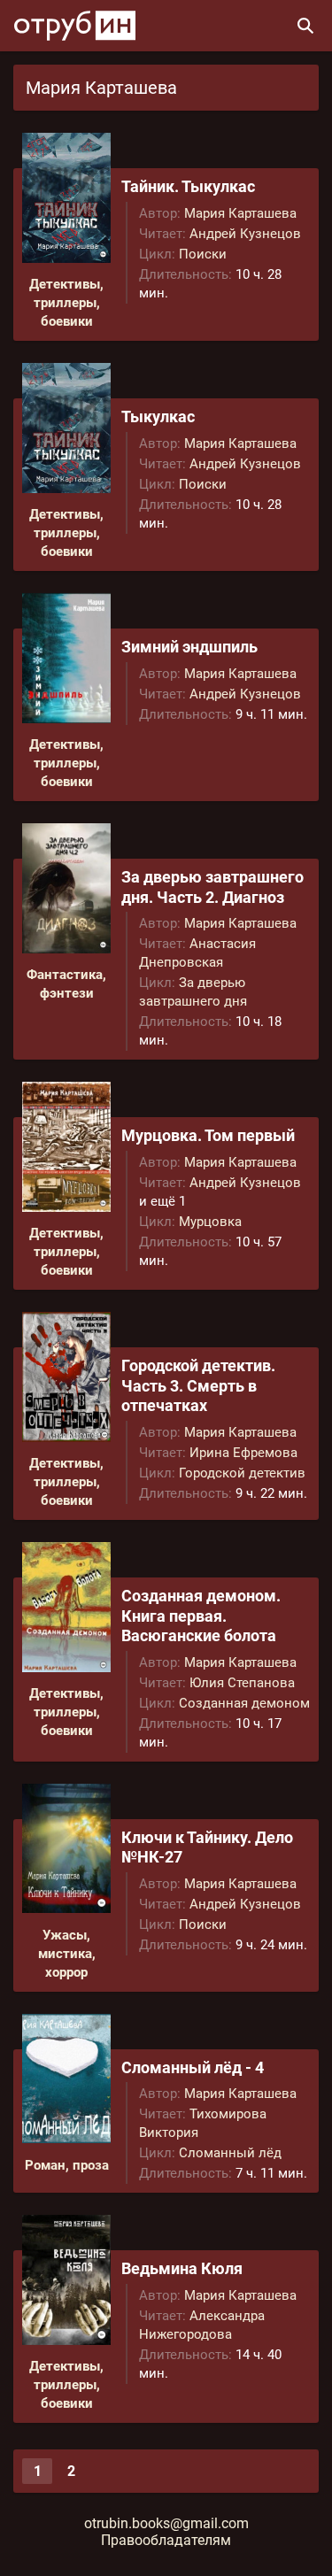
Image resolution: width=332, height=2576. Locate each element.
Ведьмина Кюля (182, 2268)
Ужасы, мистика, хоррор (67, 1954)
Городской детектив (242, 1473)
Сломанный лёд (230, 2153)
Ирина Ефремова (243, 1453)
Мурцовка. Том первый (208, 1135)
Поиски (203, 254)
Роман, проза (67, 2165)
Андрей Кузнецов (245, 234)
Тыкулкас (158, 416)
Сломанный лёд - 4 (193, 2067)
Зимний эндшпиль (189, 647)
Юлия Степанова (242, 1683)
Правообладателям (166, 2540)
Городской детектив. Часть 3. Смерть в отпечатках (198, 1385)
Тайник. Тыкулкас (188, 186)
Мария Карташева (240, 213)
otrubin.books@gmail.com (166, 2523)
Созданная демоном (244, 1703)
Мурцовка (210, 1222)
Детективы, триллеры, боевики (66, 303)
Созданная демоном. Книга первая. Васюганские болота (201, 1616)
